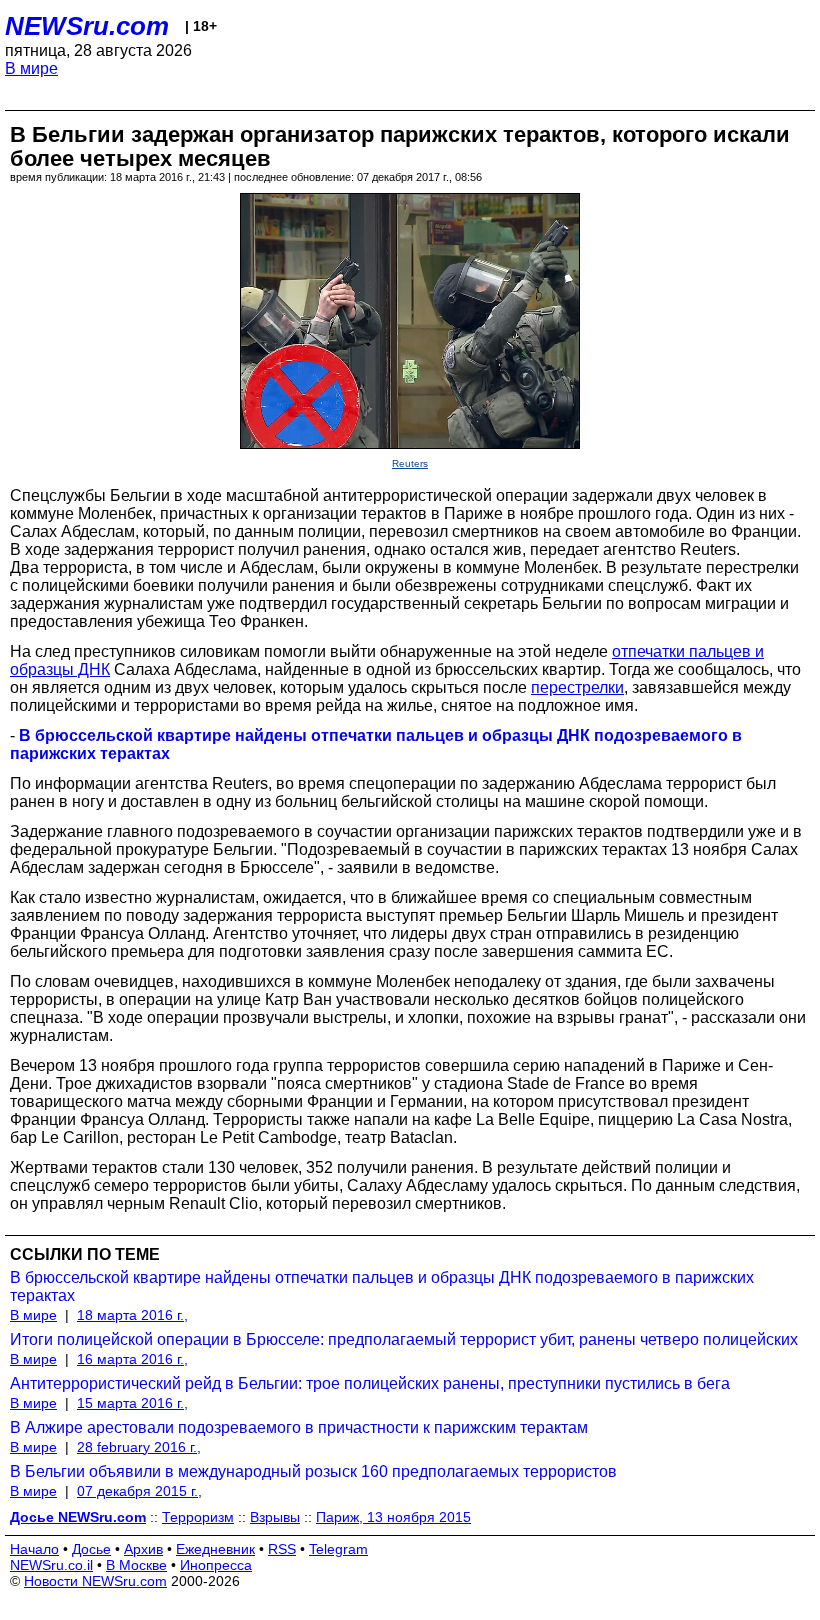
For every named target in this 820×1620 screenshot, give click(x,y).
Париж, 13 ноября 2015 (393, 1517)
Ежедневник (215, 1549)
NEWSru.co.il (51, 1565)
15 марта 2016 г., (132, 1403)
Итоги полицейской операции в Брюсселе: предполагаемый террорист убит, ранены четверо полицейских (404, 1339)
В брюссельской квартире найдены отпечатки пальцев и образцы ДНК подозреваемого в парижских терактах (382, 1286)
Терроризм (198, 1517)
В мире (31, 68)
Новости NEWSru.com (95, 1581)
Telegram (338, 1549)
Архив (143, 1549)
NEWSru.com (87, 26)
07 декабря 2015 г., (139, 1491)
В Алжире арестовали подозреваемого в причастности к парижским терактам (299, 1427)
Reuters (410, 463)
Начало (34, 1549)
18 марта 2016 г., (132, 1315)
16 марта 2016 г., (132, 1359)
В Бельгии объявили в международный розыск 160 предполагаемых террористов (313, 1471)
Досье (91, 1549)
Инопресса (216, 1565)
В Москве (136, 1565)
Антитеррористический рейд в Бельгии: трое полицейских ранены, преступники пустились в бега (370, 1383)
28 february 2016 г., (139, 1447)
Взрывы (275, 1517)
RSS (282, 1549)
